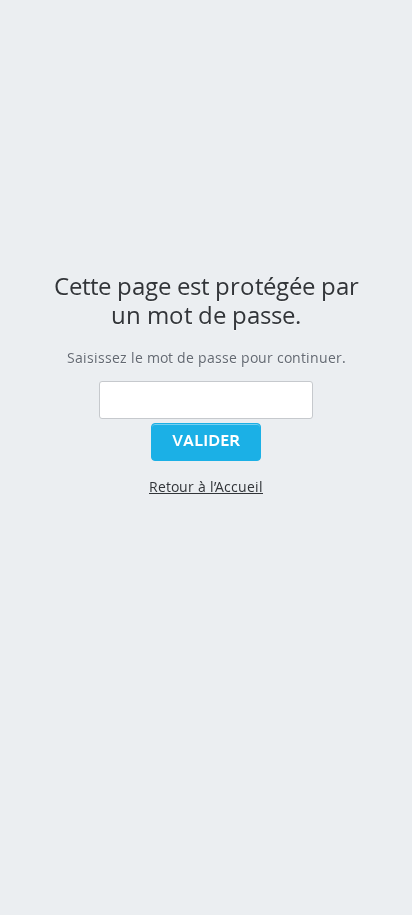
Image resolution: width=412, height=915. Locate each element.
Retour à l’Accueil (206, 486)
